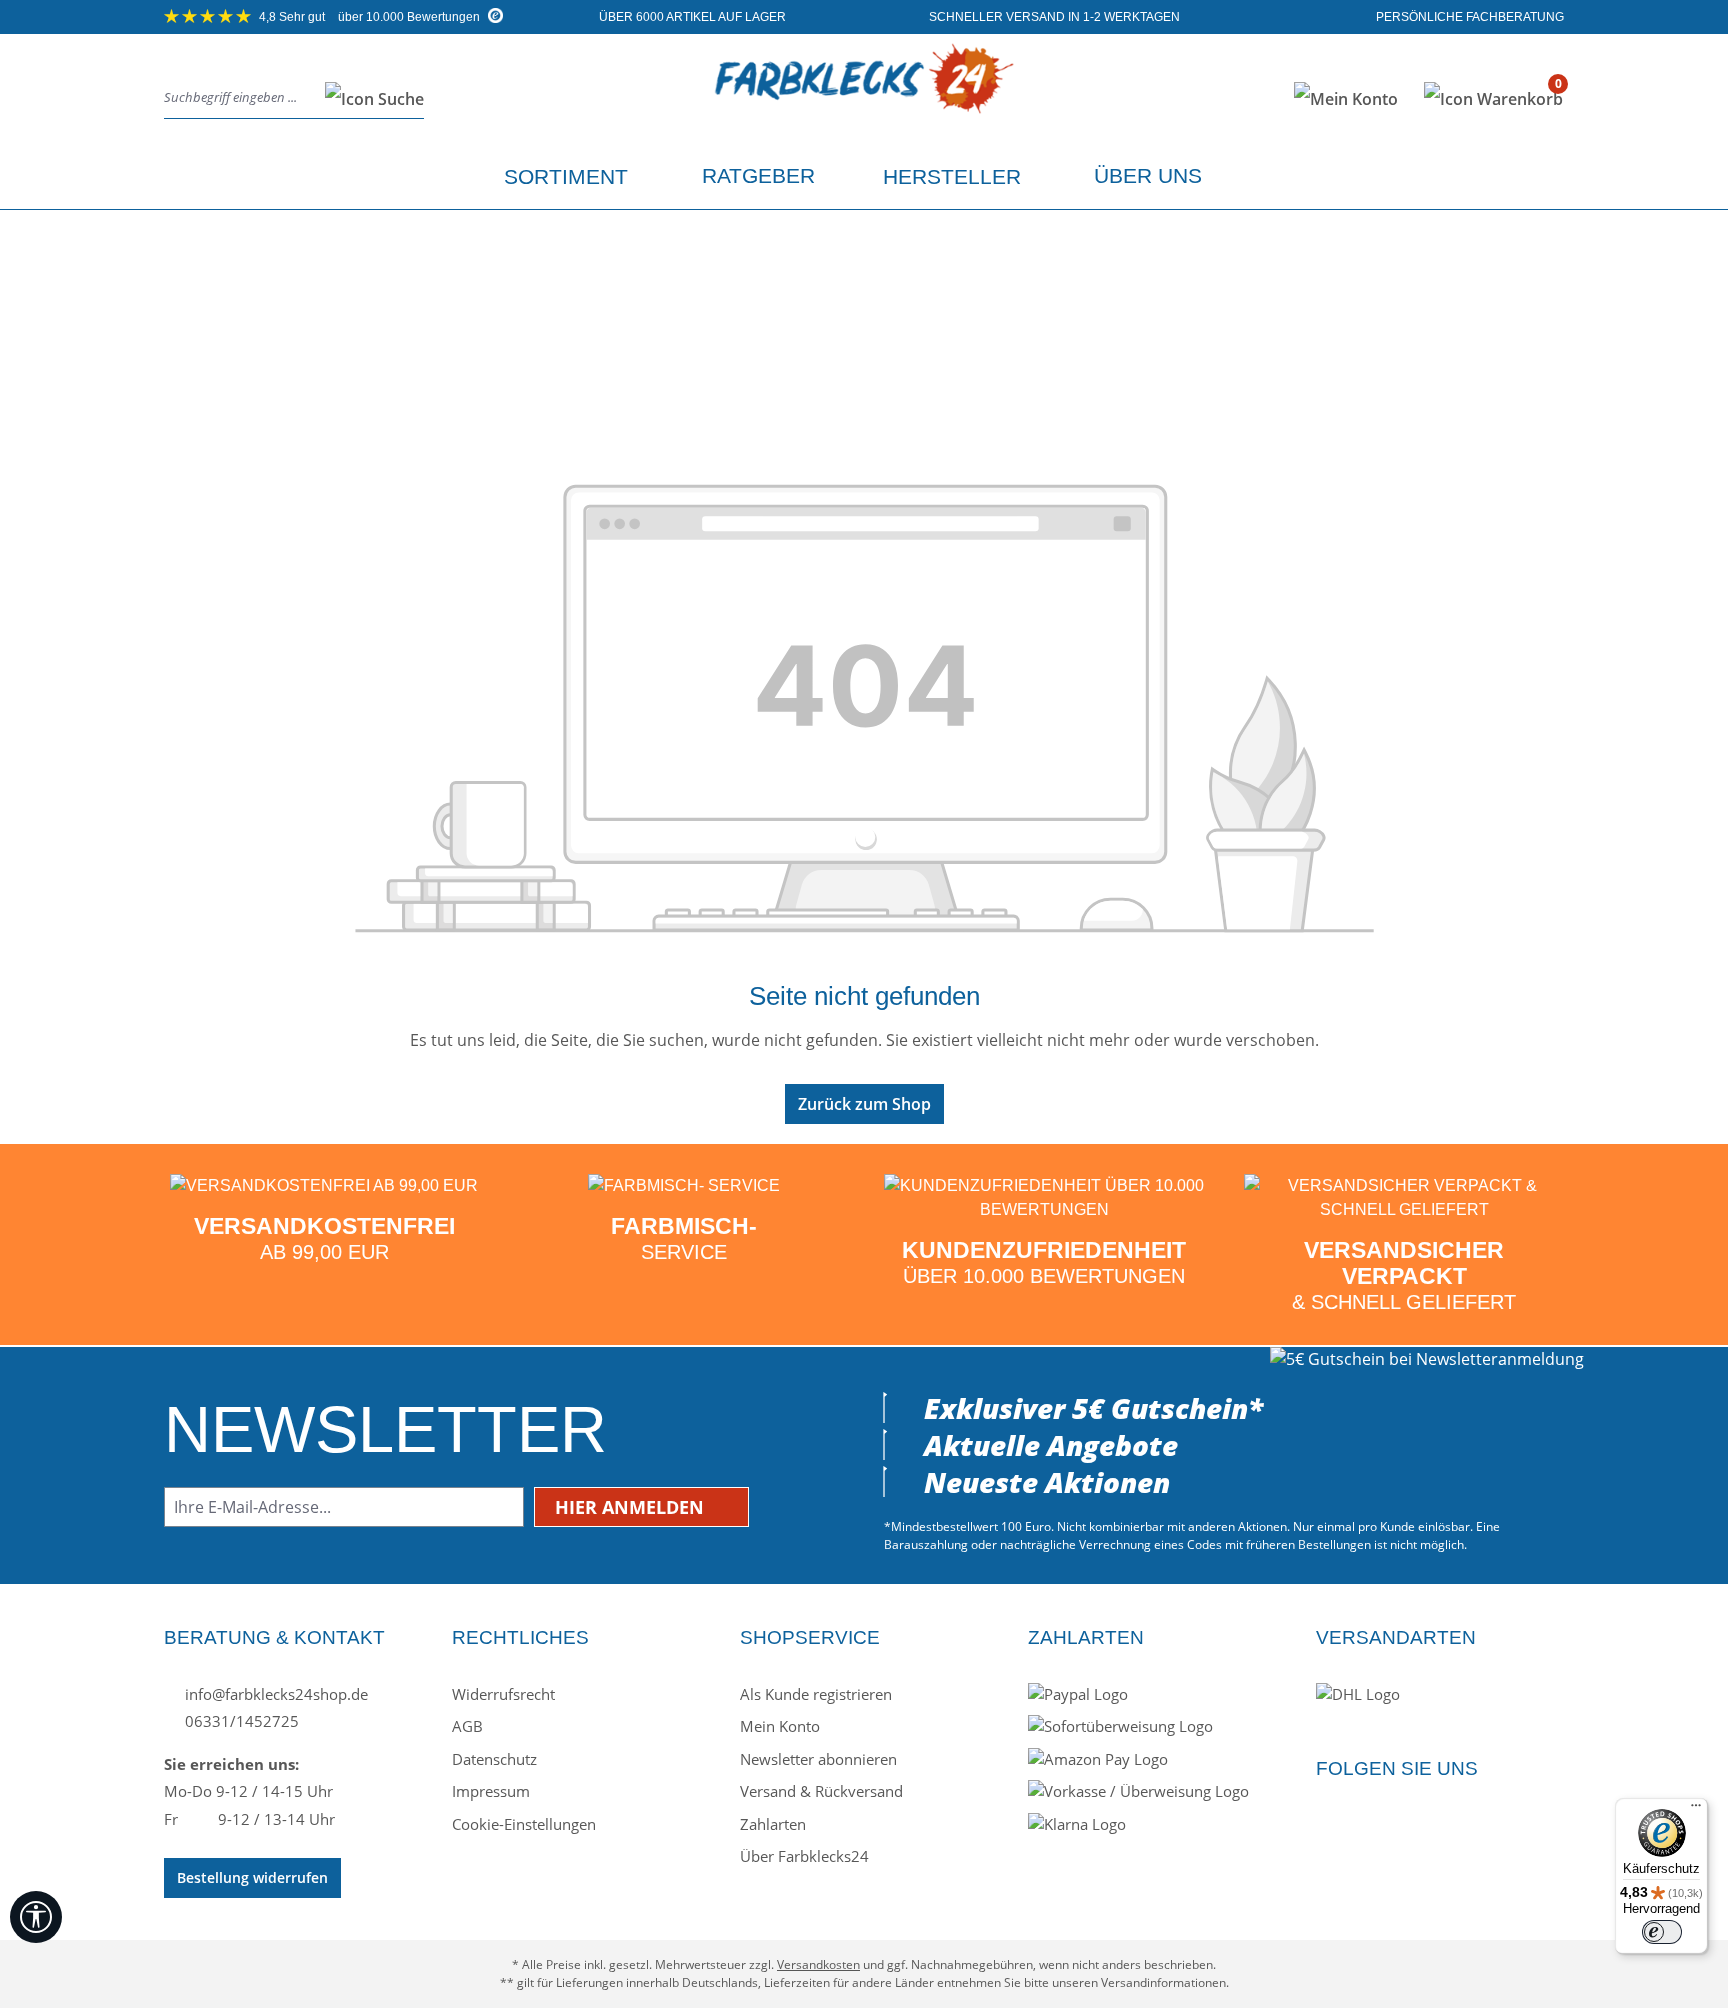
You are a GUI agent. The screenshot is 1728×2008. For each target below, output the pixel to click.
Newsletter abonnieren (818, 1759)
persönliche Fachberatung (1468, 17)
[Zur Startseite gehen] (864, 94)
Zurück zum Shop (864, 1104)
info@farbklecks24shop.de (274, 1694)
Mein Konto (780, 1726)
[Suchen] (368, 98)
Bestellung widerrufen (252, 1877)
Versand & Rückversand (821, 1791)
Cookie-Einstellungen (524, 1824)
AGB (467, 1726)
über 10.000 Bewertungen (371, 17)
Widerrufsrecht (503, 1694)
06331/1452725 (240, 1721)
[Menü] (1696, 1810)
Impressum (491, 1791)
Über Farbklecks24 (804, 1856)
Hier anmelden (632, 1507)
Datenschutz (494, 1759)
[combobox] (239, 98)
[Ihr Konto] (1346, 99)
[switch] (1662, 1932)
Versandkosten (818, 1964)
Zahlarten (773, 1824)
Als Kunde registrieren (816, 1694)
